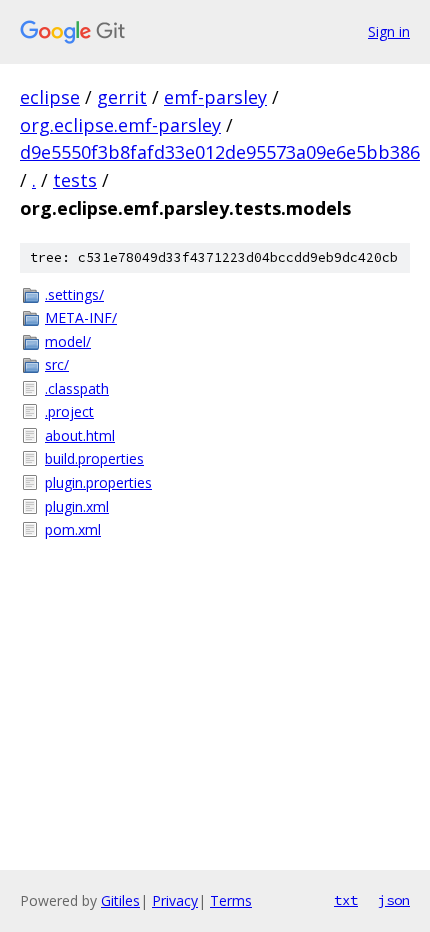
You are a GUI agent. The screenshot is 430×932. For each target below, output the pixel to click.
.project (69, 411)
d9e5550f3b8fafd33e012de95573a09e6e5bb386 (220, 152)
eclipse (50, 97)
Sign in (389, 31)
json (394, 900)
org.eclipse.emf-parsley (120, 125)
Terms (231, 900)
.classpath (77, 388)
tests (75, 180)
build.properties (94, 458)
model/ (68, 341)
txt (346, 900)
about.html (80, 435)
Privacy (175, 900)
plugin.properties (98, 482)
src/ (57, 364)
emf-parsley (215, 97)
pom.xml (73, 529)
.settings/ (74, 294)
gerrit (122, 97)
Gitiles (120, 900)
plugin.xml (77, 506)
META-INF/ (81, 317)
